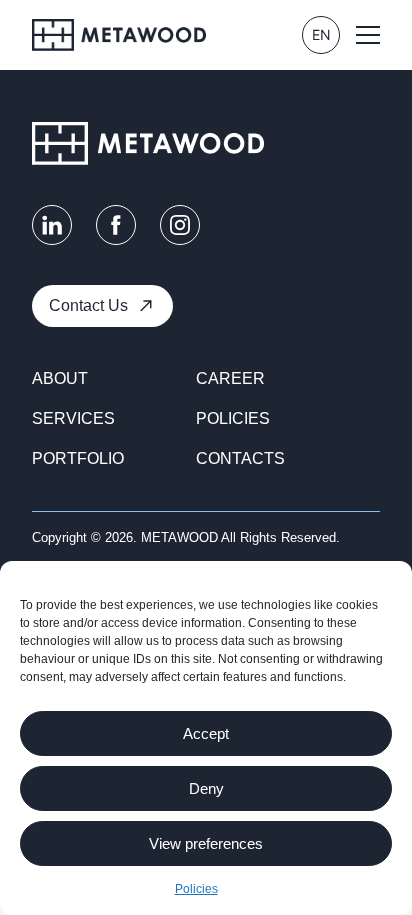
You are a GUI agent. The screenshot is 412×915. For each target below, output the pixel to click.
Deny (206, 788)
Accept (206, 733)
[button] (368, 35)
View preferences (206, 843)
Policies (196, 889)
